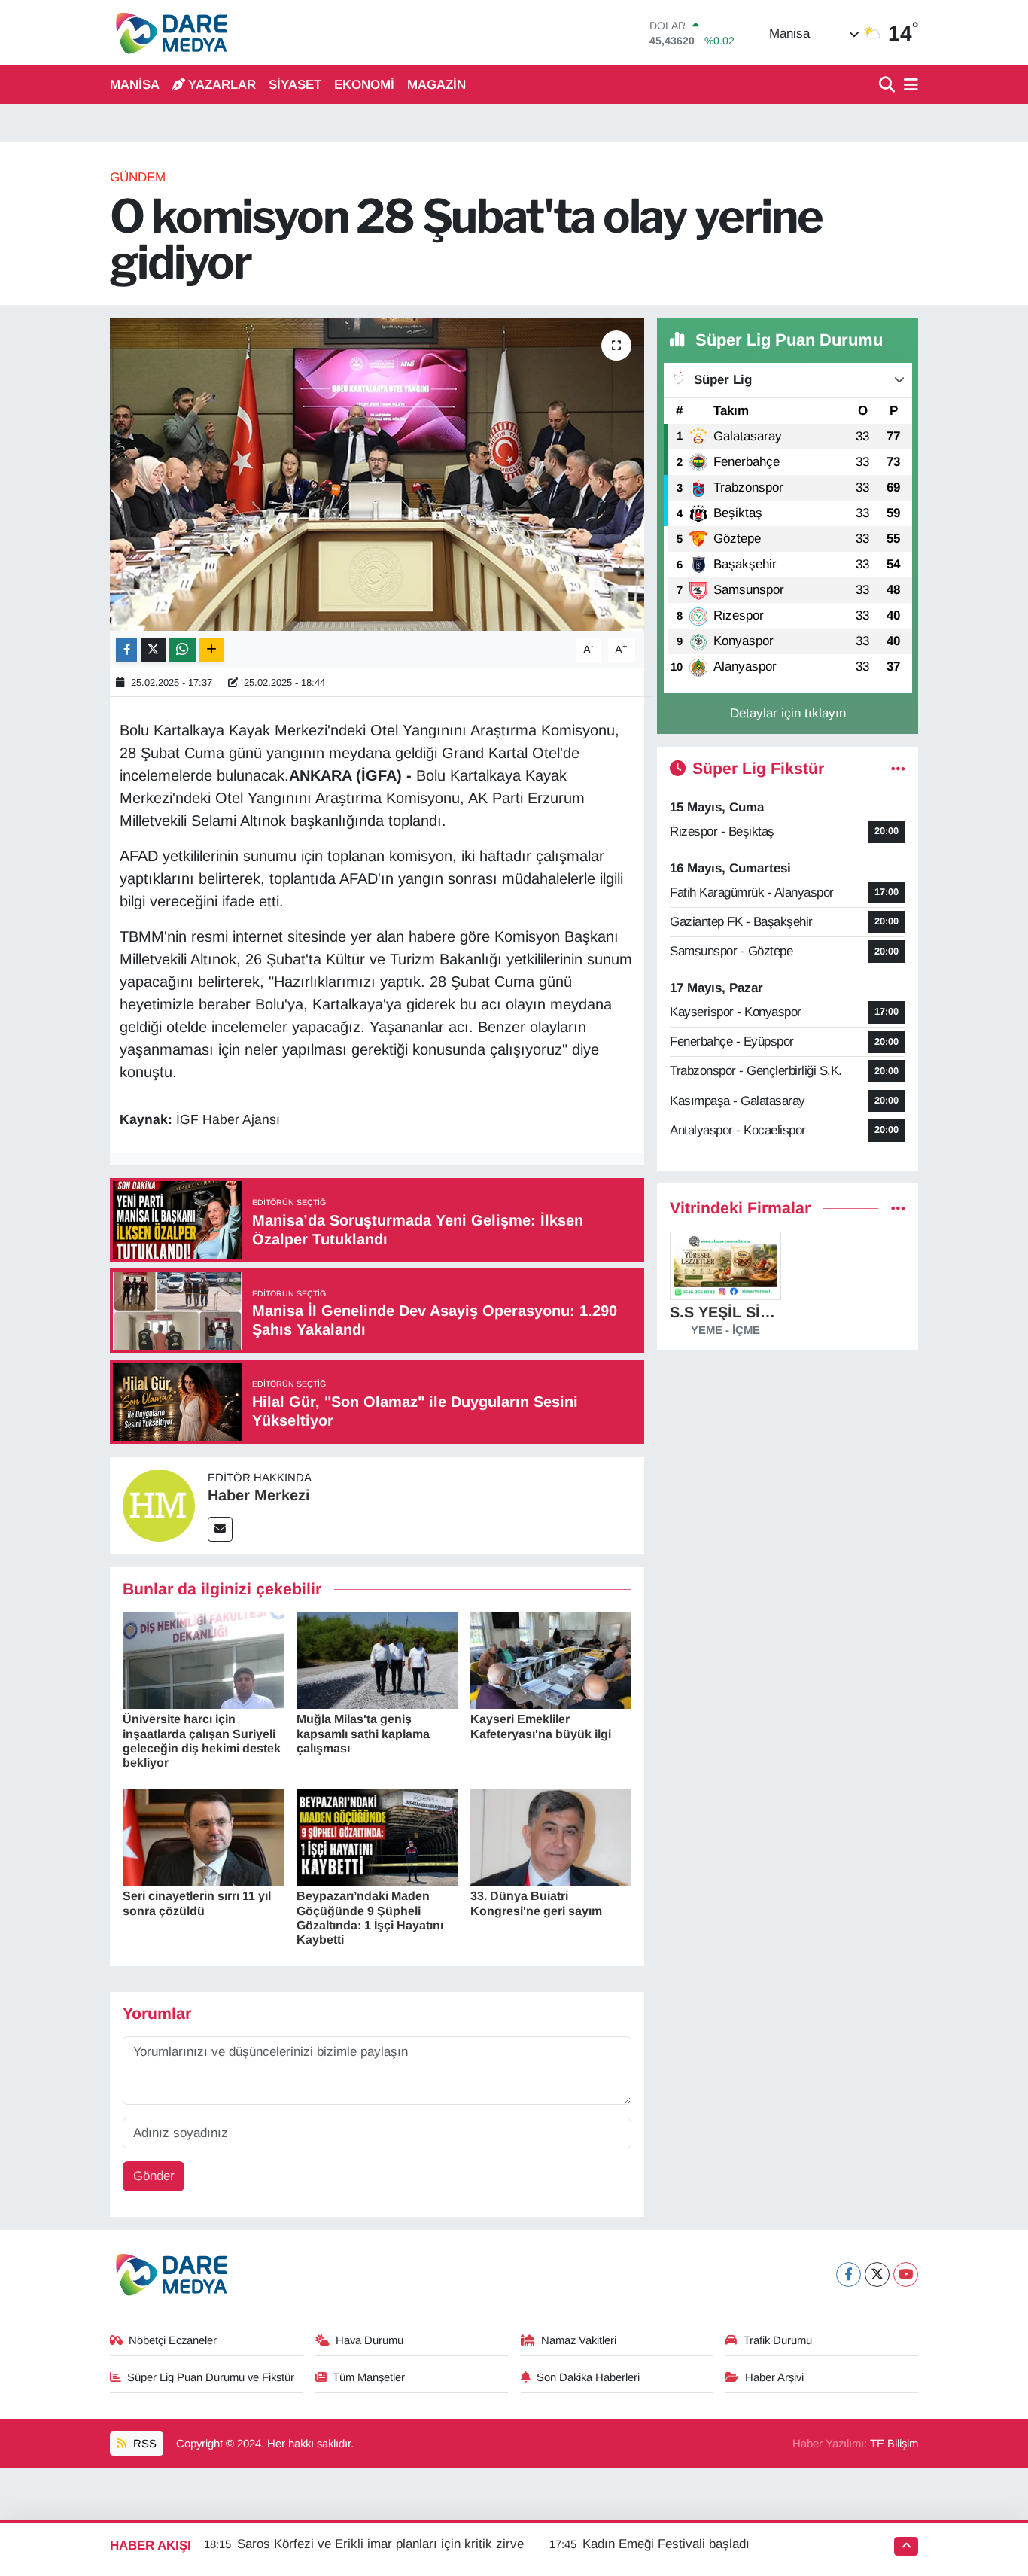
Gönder (154, 2176)
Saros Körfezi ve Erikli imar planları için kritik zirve (380, 2544)
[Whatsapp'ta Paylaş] (182, 650)
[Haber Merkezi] (159, 1504)
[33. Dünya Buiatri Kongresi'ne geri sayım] (551, 1836)
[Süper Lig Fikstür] (898, 769)
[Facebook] (849, 2275)
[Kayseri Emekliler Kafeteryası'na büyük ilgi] (551, 1659)
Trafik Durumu (778, 2340)
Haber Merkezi (259, 1495)
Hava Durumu (370, 2340)
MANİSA (135, 85)
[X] (877, 2275)
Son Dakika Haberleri (588, 2377)
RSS (143, 2444)
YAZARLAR (222, 85)
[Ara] (888, 85)
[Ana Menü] (908, 85)
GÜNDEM (138, 177)
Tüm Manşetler (369, 2377)
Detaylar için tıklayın (788, 713)
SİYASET (295, 85)
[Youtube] (906, 2275)
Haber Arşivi (774, 2377)
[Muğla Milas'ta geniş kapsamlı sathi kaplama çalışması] (377, 1659)
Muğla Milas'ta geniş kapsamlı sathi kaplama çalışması (363, 1733)
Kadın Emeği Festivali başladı (666, 2544)
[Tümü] (898, 1209)
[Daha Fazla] (211, 650)
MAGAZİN (436, 85)
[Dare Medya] (168, 33)
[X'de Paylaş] (154, 650)
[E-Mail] (220, 1529)
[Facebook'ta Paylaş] (126, 650)
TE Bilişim (894, 2444)
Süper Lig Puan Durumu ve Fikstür (211, 2377)
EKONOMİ (364, 85)
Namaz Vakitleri (579, 2340)
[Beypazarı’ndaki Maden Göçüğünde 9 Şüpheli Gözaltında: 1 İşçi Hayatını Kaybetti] (377, 1836)
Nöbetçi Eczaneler (173, 2340)
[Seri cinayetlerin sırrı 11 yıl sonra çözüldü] (203, 1836)
